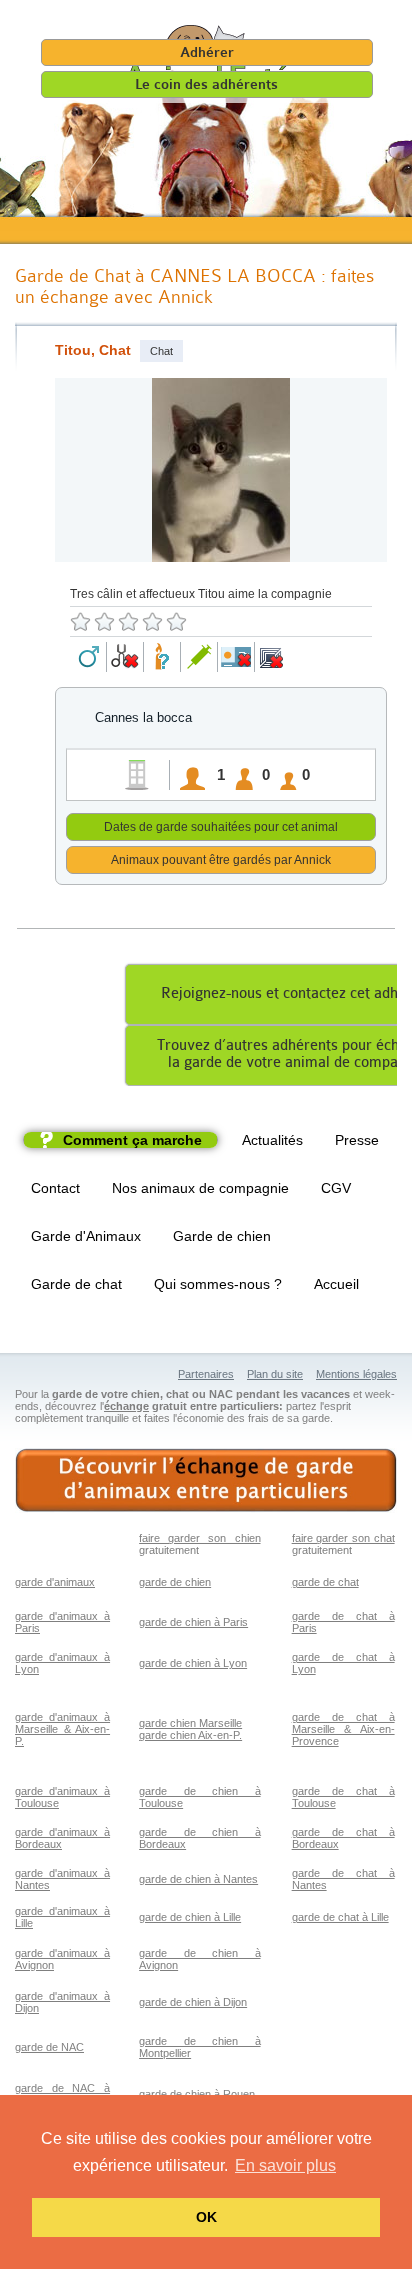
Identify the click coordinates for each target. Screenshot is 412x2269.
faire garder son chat (343, 1538)
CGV (336, 1188)
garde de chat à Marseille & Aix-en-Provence (343, 1729)
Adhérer (207, 52)
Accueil (336, 1284)
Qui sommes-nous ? (218, 1284)
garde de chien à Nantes (198, 1879)
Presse (357, 1140)
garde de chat (325, 1582)
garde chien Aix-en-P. (190, 1735)
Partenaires (206, 1374)
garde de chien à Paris (193, 1622)
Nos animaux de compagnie (200, 1188)
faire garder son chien (199, 1538)
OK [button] (206, 2217)
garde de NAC (49, 2047)
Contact (55, 1188)
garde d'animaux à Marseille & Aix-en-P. (62, 1729)
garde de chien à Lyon (193, 1663)
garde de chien (175, 1582)
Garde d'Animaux (86, 1236)
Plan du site (275, 1374)
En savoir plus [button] (285, 2165)
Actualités (272, 1140)
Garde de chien (222, 1236)
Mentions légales (356, 1374)
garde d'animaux (55, 1582)
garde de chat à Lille (340, 1917)
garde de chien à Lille (190, 1917)
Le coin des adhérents (206, 84)
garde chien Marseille (190, 1723)
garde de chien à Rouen (197, 2094)
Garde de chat (76, 1284)
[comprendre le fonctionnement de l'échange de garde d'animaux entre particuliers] (206, 1480)
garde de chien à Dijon (193, 2002)
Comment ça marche (132, 1140)
